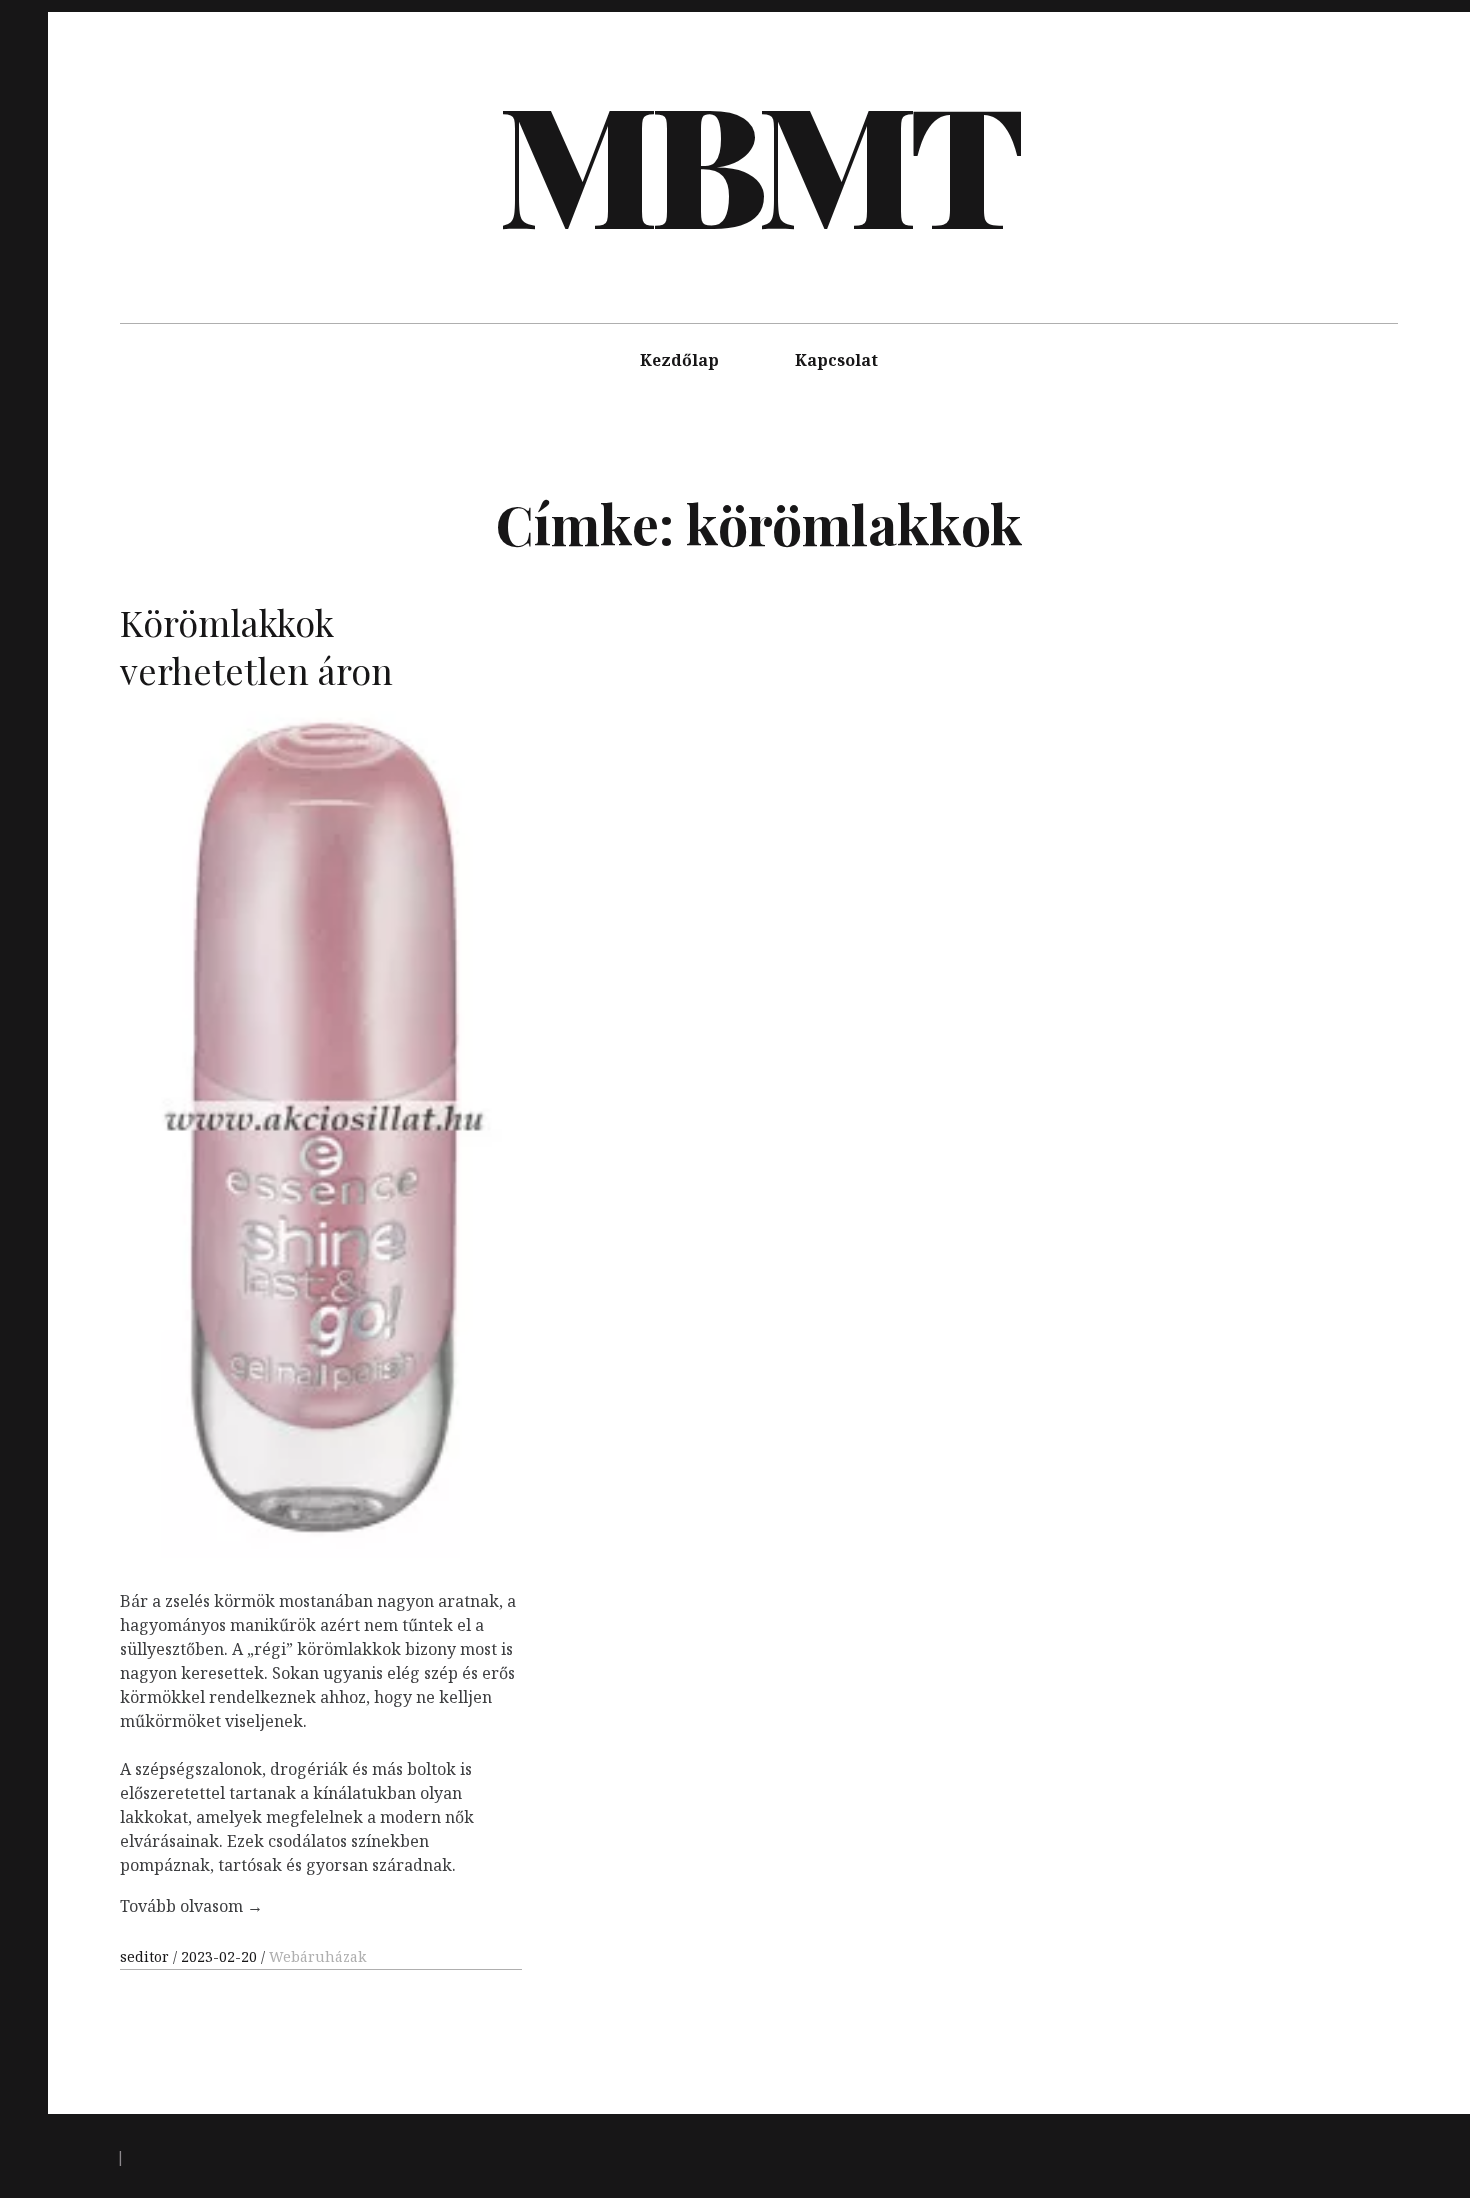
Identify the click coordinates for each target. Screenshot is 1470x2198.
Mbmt (757, 160)
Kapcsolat (836, 360)
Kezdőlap (679, 360)
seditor (146, 1956)
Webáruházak (317, 1956)
